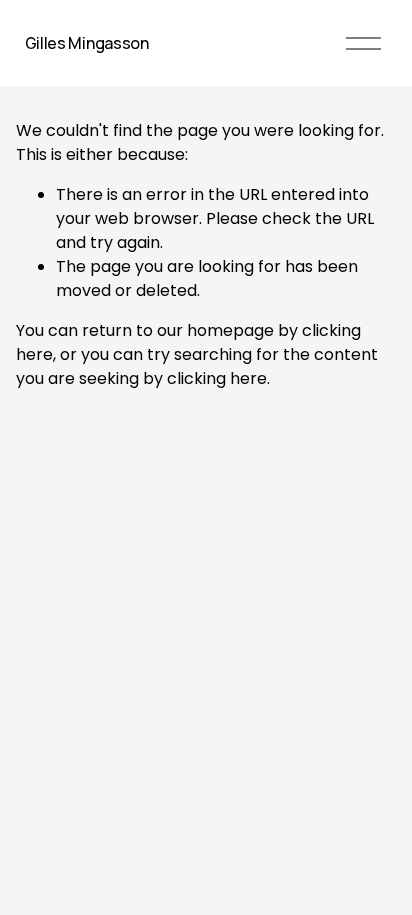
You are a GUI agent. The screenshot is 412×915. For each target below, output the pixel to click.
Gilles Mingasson (87, 43)
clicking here (217, 378)
